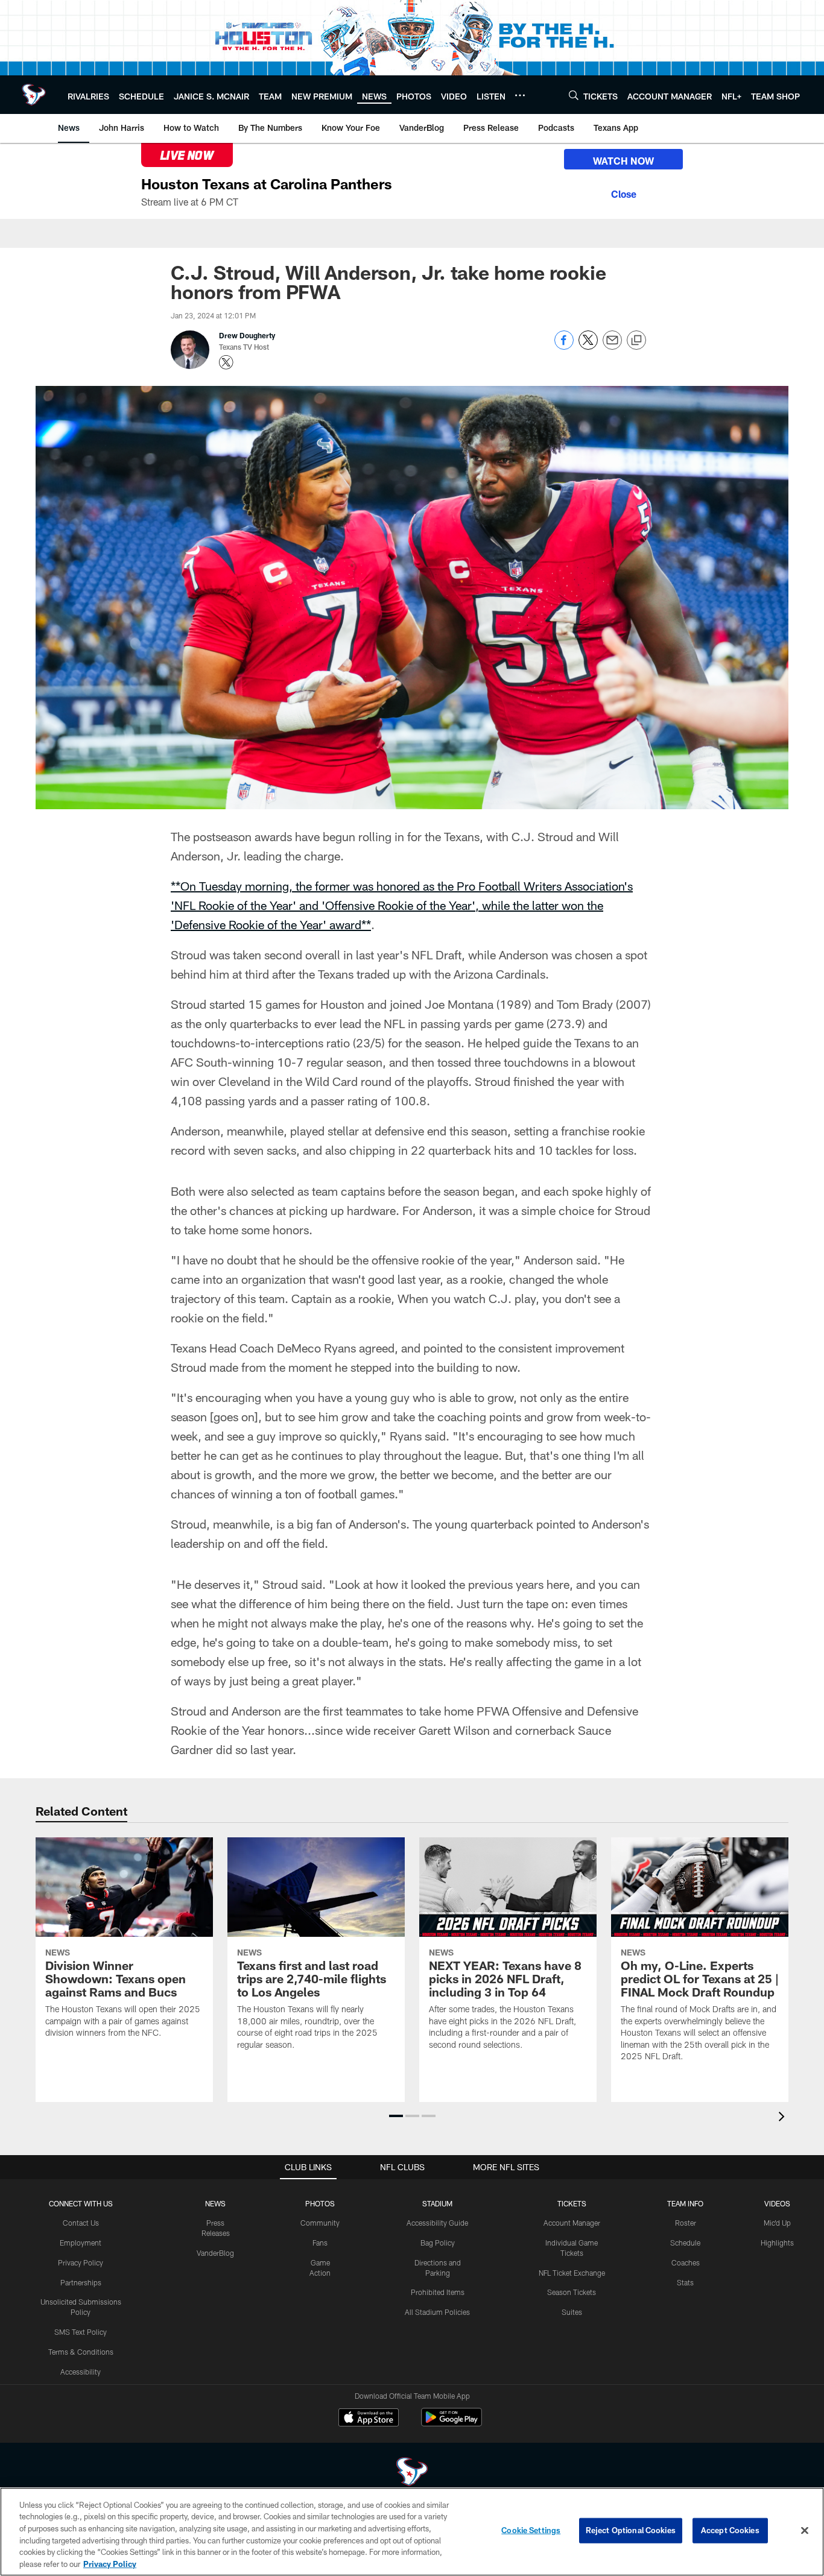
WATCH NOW (623, 161)
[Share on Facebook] (564, 346)
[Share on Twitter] (588, 346)
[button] (396, 2116)
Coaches (686, 2262)
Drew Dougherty (247, 335)
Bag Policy (438, 2243)
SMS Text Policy (81, 2332)
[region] (412, 2532)
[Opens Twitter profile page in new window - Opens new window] (226, 362)
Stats (685, 2282)
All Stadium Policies (437, 2312)
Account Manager (572, 2223)
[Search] (574, 95)
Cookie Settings (531, 2530)
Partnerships (81, 2282)
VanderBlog (215, 2253)
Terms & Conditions (81, 2352)
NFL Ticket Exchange (572, 2273)
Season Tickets (572, 2292)
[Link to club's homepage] (34, 95)
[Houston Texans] (412, 2473)
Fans (320, 2243)
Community (320, 2223)
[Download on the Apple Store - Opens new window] (369, 2419)
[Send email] (612, 346)
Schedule (685, 2243)
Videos (777, 2203)
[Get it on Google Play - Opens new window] (452, 2423)
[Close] (623, 192)
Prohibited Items (438, 2292)
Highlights (777, 2243)
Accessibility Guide (437, 2223)
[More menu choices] (520, 95)
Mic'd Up (777, 2223)
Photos (320, 2203)
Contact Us (81, 2223)
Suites (572, 2312)
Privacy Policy (81, 2262)
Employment (81, 2243)
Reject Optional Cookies (631, 2530)
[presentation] (784, 2118)
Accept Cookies (730, 2530)
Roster (686, 2223)
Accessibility (81, 2372)
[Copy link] (636, 341)
